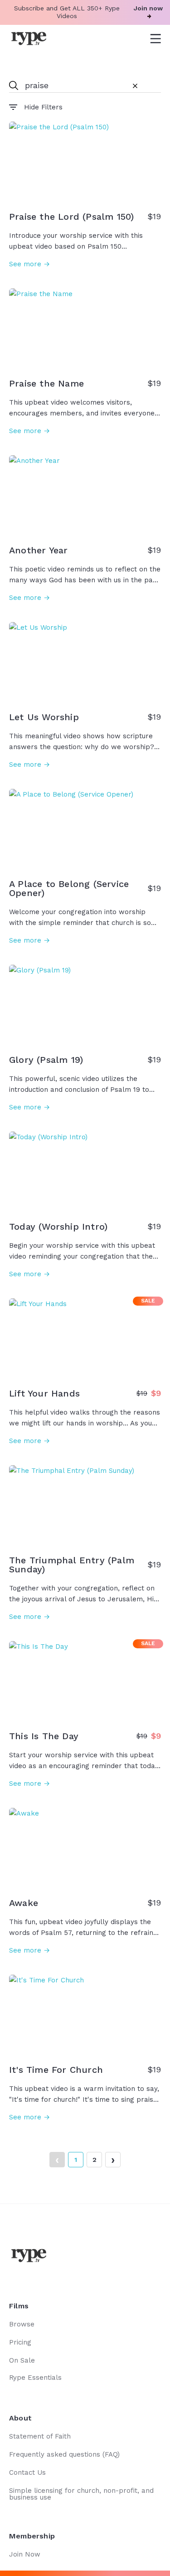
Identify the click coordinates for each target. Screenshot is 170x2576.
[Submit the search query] (14, 86)
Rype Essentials (35, 2378)
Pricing (20, 2342)
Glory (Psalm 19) (46, 1060)
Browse (22, 2324)
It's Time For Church (56, 2070)
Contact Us (27, 2472)
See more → (29, 264)
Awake (24, 1903)
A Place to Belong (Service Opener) (69, 888)
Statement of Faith (40, 2436)
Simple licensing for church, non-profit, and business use (81, 2494)
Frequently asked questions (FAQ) (64, 2454)
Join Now (25, 2554)
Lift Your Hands (44, 1393)
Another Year (38, 550)
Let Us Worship (44, 717)
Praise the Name (46, 383)
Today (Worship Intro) (58, 1227)
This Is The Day (44, 1736)
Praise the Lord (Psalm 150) (71, 217)
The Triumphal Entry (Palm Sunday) (72, 1565)
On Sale (22, 2360)
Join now (148, 8)
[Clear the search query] (135, 86)
